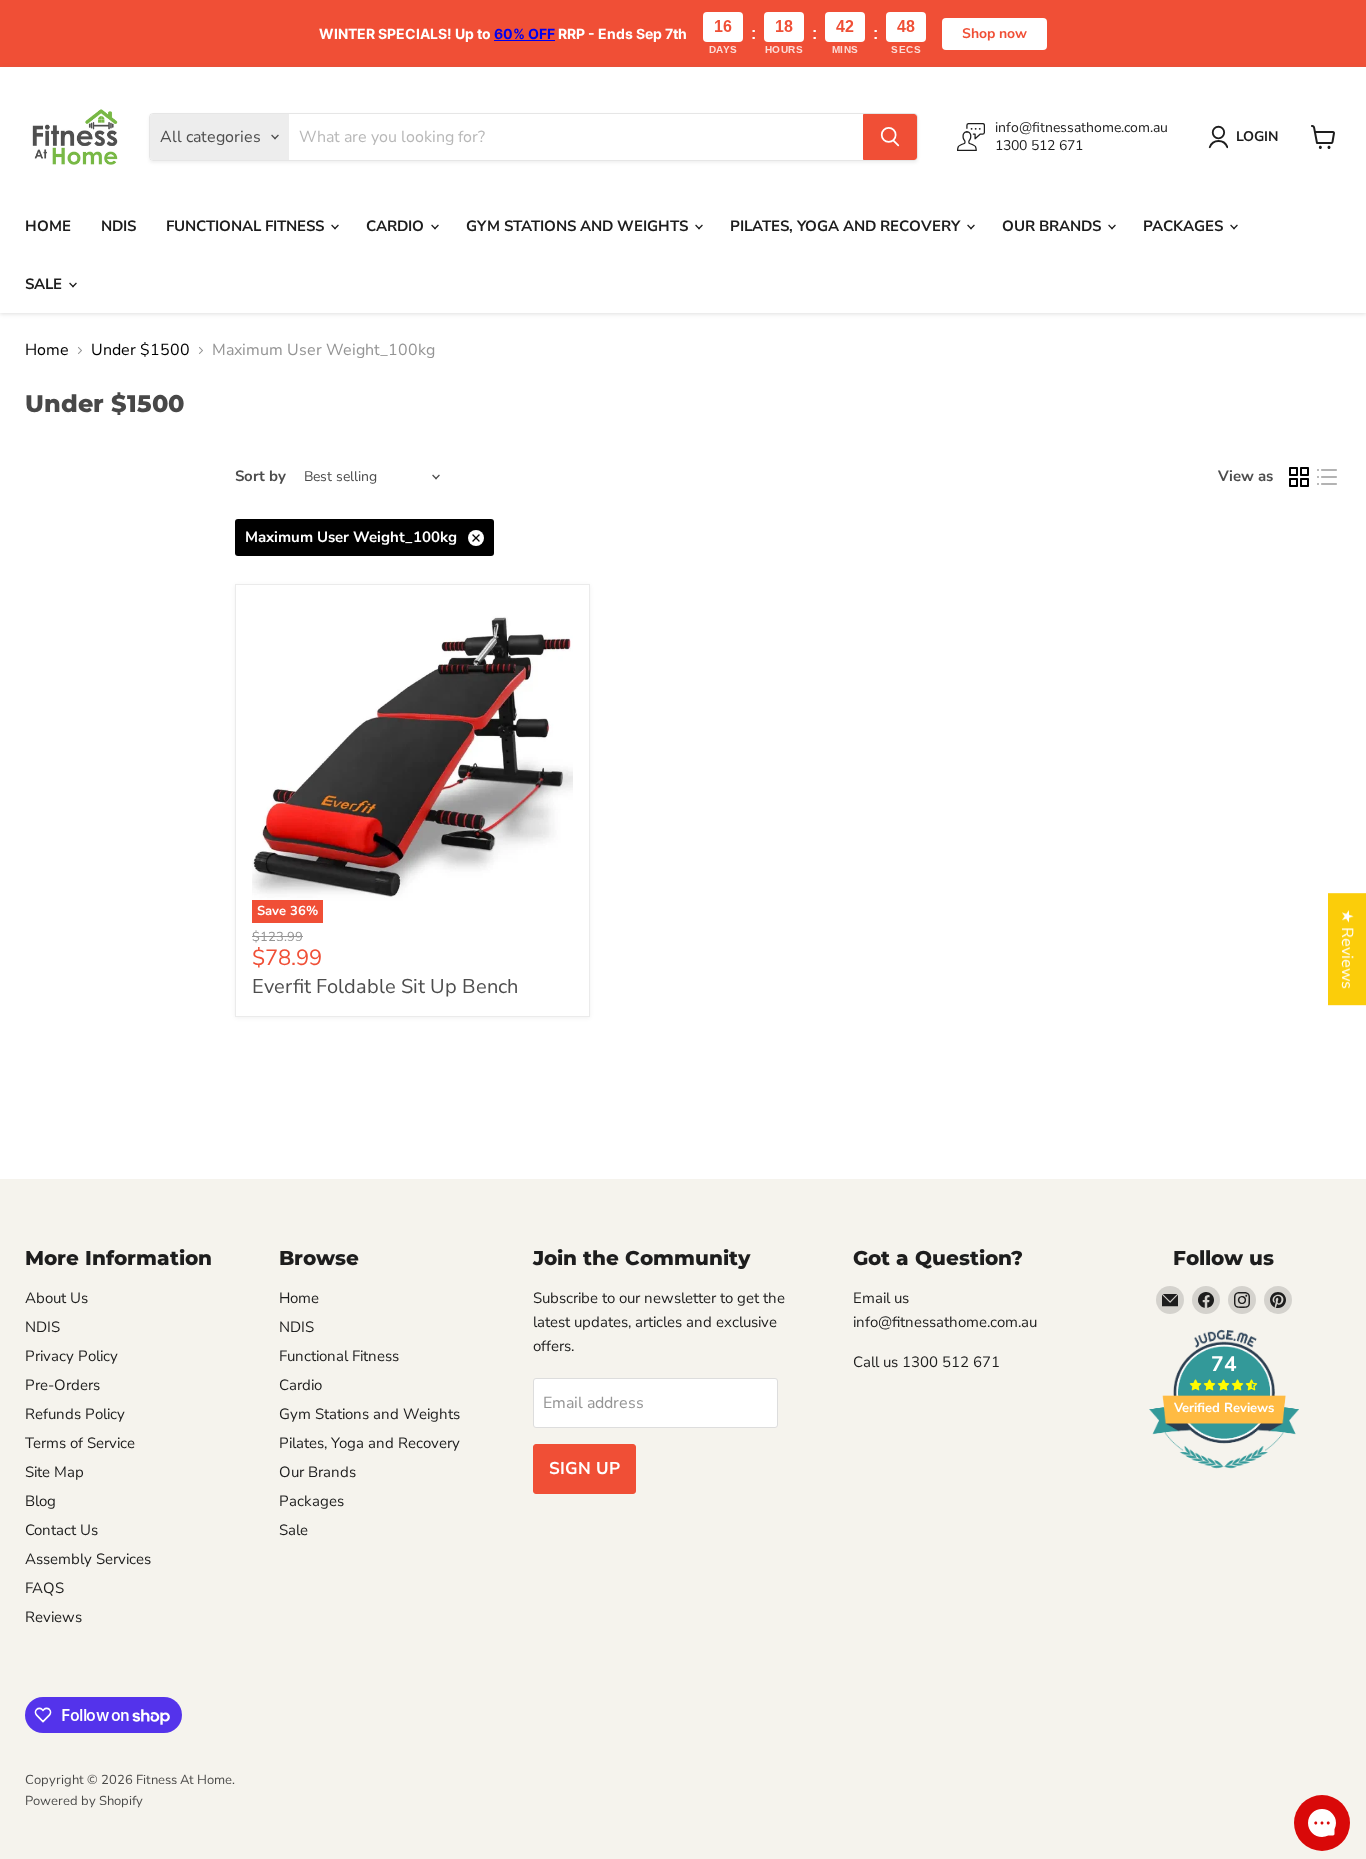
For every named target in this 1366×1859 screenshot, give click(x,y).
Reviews (53, 1617)
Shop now (994, 33)
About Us (56, 1298)
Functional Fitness (247, 226)
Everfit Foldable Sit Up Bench (385, 986)
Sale (45, 284)
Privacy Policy (71, 1356)
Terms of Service (80, 1443)
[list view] (1327, 477)
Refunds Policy (75, 1414)
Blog (40, 1501)
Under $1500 (140, 350)
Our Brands (1053, 226)
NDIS (118, 226)
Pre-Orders (62, 1385)
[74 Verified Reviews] (1224, 1479)
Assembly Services (88, 1559)
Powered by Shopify (84, 1801)
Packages (1185, 226)
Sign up (584, 1468)
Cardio (397, 226)
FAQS (44, 1588)
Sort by (260, 476)
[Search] (890, 137)
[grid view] (1299, 477)
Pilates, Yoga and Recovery (847, 226)
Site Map (54, 1472)
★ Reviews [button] (1347, 949)
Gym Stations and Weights (579, 226)
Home (48, 226)
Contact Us (61, 1530)
